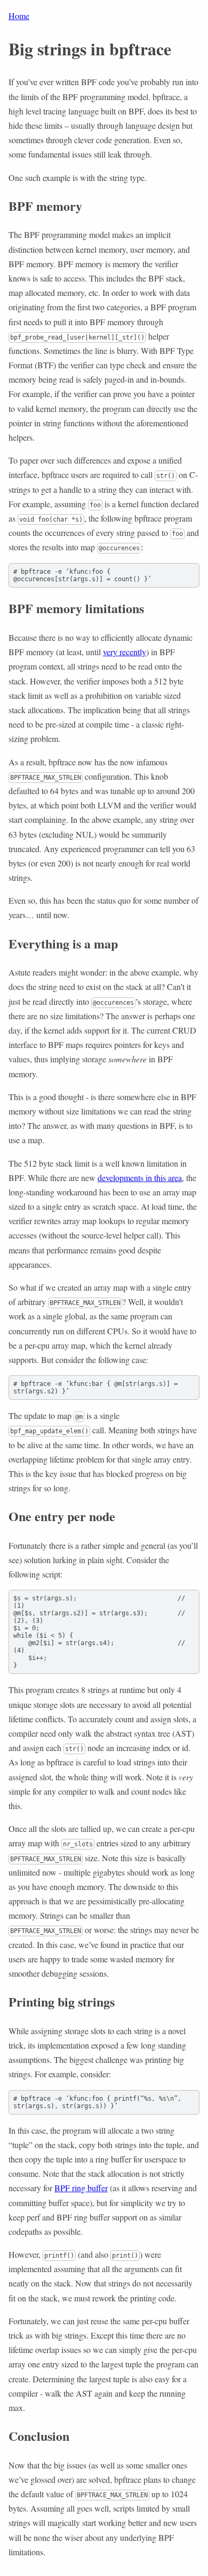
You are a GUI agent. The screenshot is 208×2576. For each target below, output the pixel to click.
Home (19, 16)
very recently (125, 652)
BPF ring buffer (81, 2188)
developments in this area (140, 1178)
